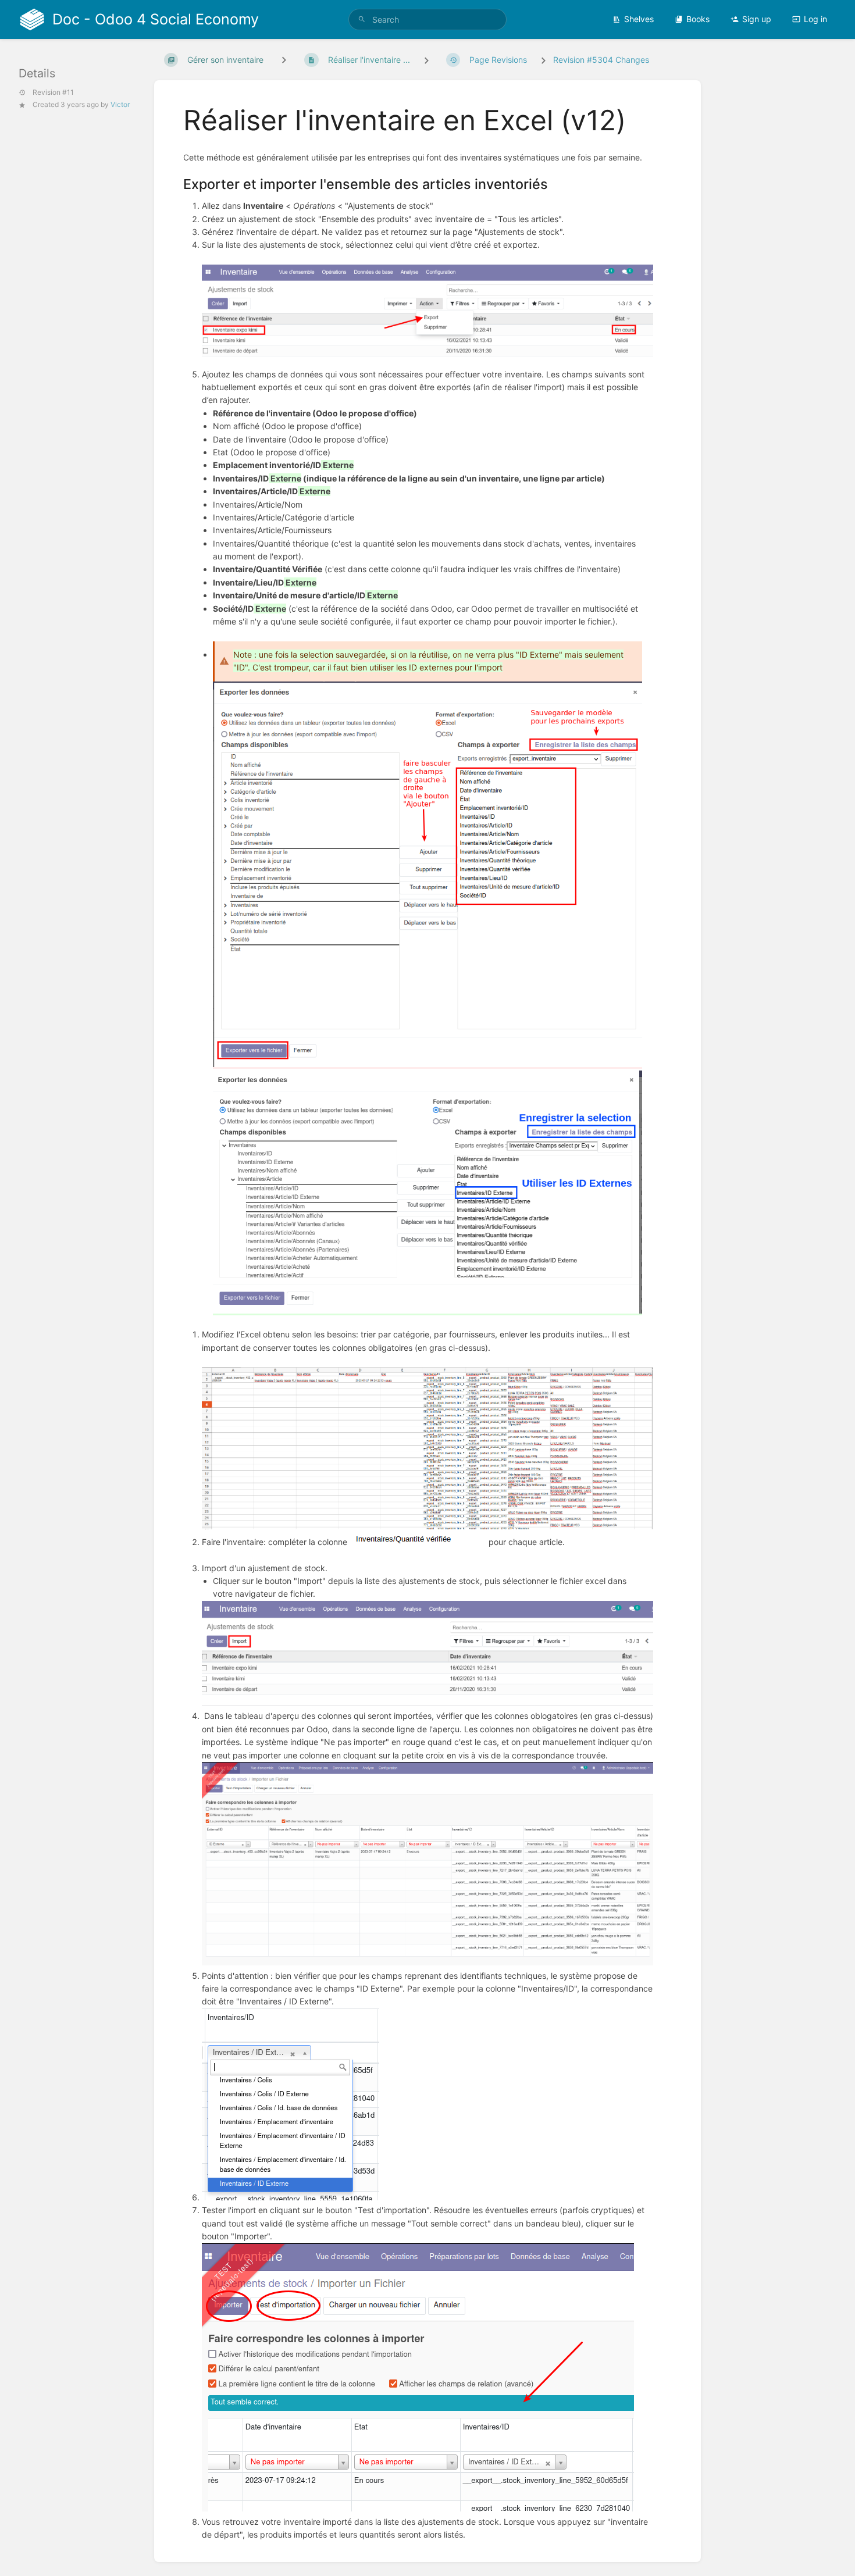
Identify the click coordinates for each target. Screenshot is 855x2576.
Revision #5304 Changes (601, 60)
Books (698, 19)
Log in (815, 19)
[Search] (362, 19)
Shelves (639, 19)
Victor (120, 104)
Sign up (757, 19)
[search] (427, 19)
